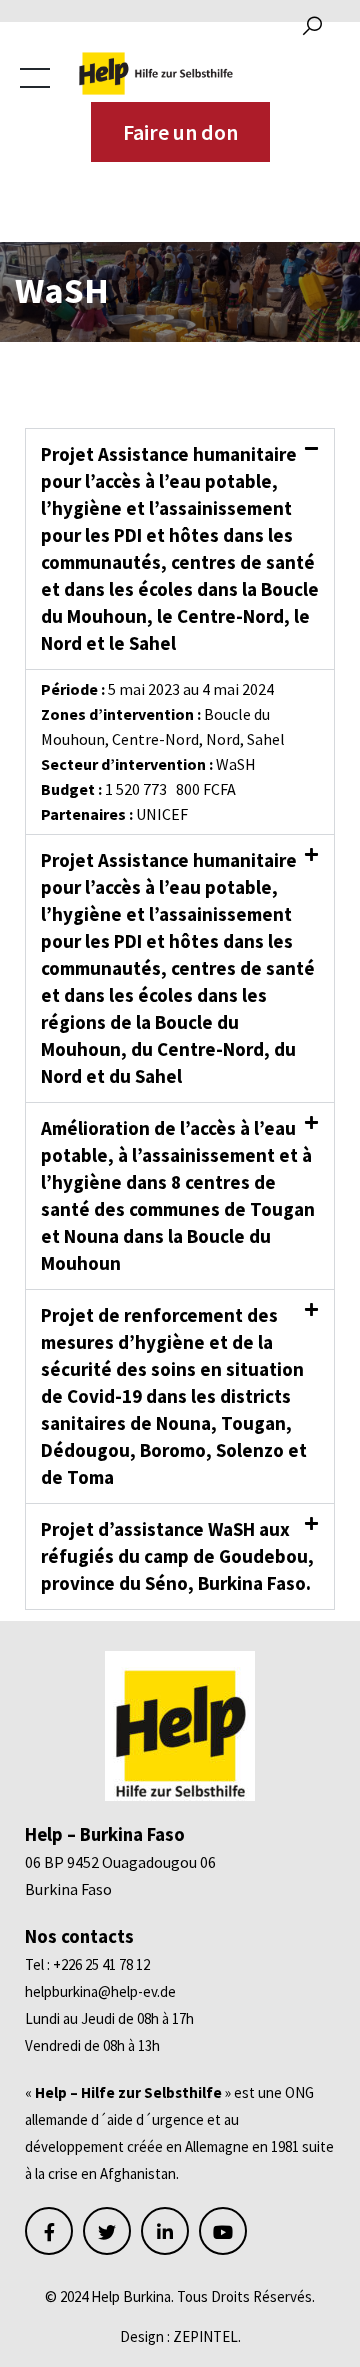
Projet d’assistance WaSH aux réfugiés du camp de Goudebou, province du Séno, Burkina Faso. (177, 1556)
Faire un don (180, 132)
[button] (180, 549)
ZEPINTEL (205, 2336)
